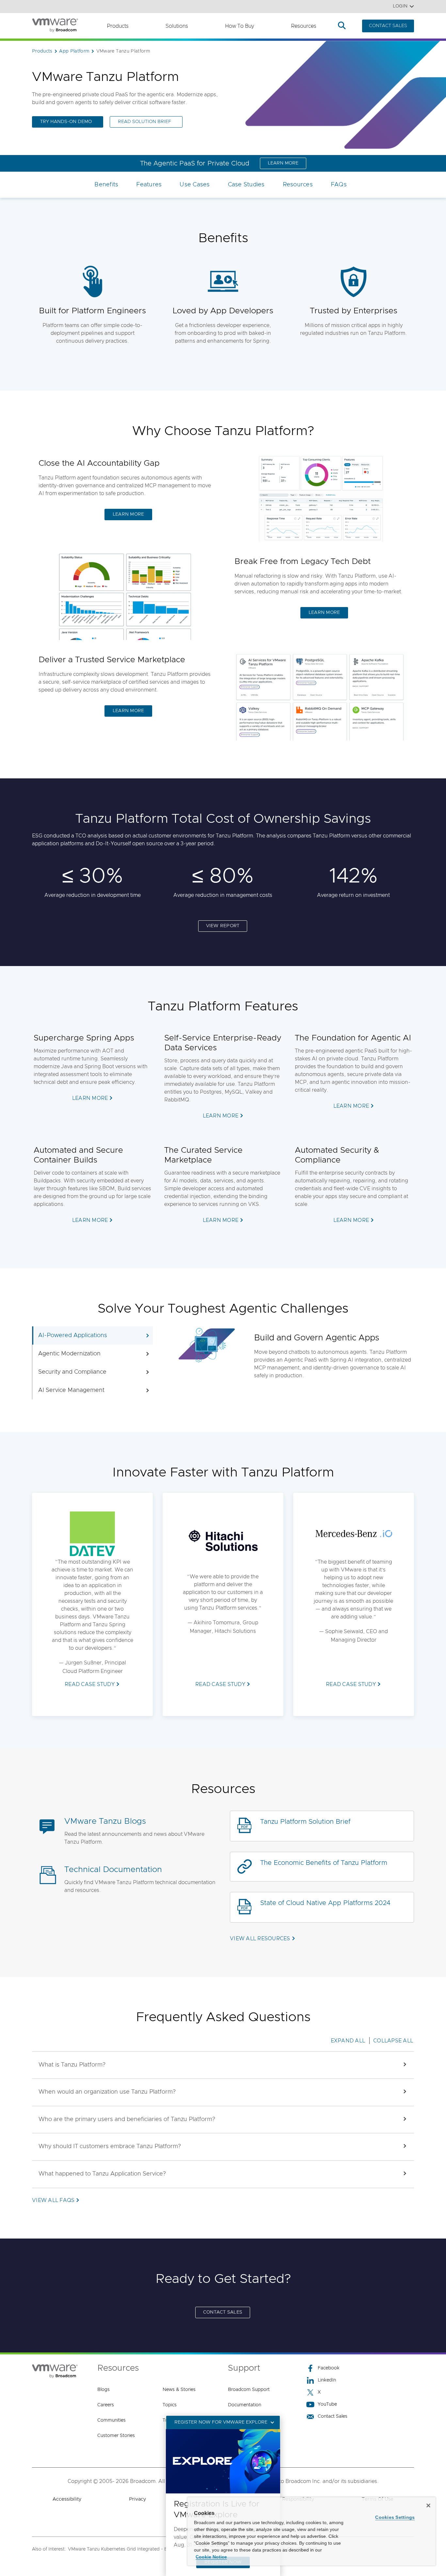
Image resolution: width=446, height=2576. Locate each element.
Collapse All (393, 2041)
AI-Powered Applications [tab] (73, 1335)
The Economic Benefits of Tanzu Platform (324, 1863)
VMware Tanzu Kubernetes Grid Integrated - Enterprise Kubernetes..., (143, 2549)
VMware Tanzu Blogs (105, 1821)
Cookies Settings (395, 2517)
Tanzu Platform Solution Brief (305, 1822)
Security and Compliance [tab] (72, 1372)
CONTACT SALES (388, 26)
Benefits (106, 185)
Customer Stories (116, 2436)
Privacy (137, 2499)
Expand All (348, 2041)
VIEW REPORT (223, 926)
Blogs (104, 2390)
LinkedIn (327, 2380)
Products (118, 26)
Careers (106, 2405)
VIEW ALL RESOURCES (260, 1939)
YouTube (327, 2404)
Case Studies (246, 185)
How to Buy (239, 26)
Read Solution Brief (144, 122)
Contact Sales (333, 2416)
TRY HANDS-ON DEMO (66, 122)
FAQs (339, 185)
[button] (223, 2065)
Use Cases (195, 185)
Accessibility (67, 2499)
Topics (170, 2405)
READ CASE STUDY (90, 1684)
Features (149, 185)
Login (400, 6)
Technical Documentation (113, 1870)
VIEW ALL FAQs (53, 2200)
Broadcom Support (249, 2390)
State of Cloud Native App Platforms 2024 (325, 1903)
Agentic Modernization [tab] (69, 1354)
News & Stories (179, 2390)
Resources (304, 26)
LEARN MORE (283, 163)
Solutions (177, 26)
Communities (111, 2420)
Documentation (245, 2405)
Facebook (329, 2368)
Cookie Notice (211, 2557)
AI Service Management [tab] (71, 1390)
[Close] (428, 2506)
